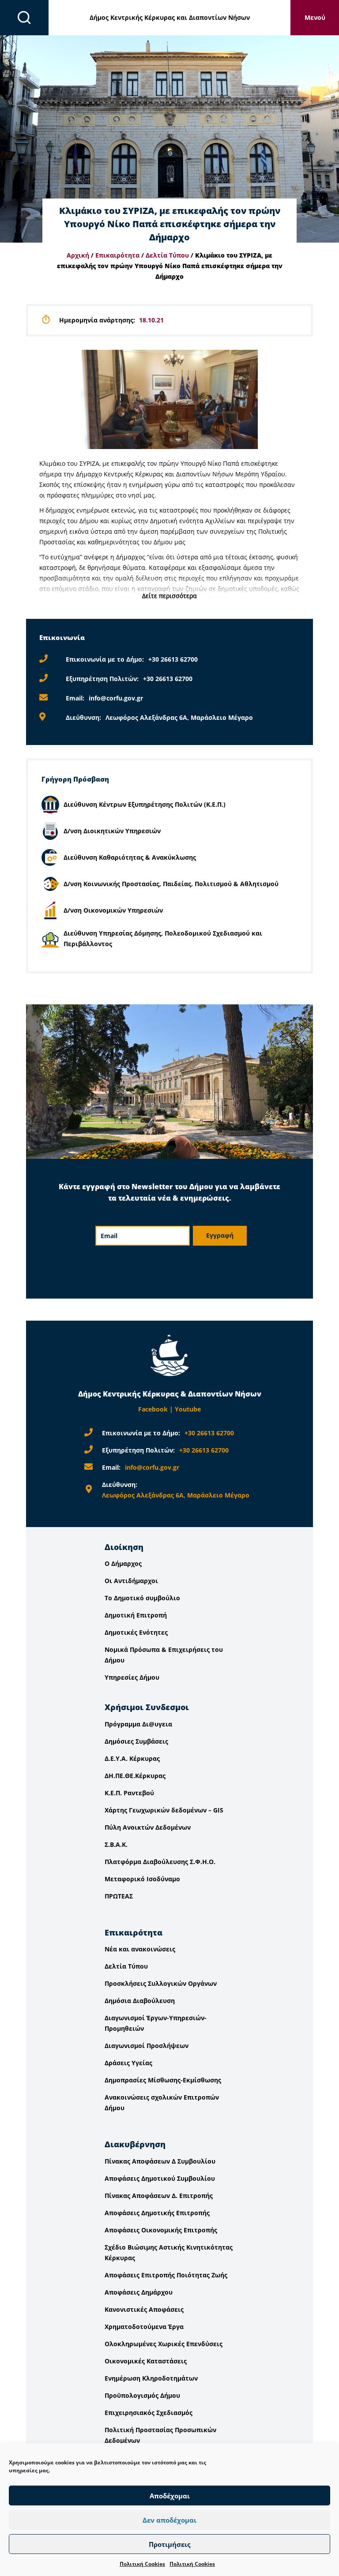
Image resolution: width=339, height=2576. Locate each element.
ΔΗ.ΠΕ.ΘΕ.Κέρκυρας (135, 1776)
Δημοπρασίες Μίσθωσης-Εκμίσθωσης (163, 2080)
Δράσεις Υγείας (128, 2063)
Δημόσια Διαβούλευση (140, 2001)
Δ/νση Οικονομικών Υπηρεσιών (113, 910)
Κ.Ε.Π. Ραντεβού (129, 1793)
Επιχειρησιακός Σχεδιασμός (149, 2413)
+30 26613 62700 (173, 659)
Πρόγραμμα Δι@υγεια (138, 1724)
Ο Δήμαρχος (123, 1563)
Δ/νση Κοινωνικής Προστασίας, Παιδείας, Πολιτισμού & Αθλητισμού (171, 884)
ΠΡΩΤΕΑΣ (119, 1896)
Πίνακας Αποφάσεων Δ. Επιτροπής (159, 2196)
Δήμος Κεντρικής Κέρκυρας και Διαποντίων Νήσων (170, 17)
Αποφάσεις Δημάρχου (139, 2292)
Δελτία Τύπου (167, 255)
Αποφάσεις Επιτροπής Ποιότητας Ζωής (166, 2275)
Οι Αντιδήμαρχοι (131, 1581)
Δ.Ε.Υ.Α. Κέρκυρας (132, 1758)
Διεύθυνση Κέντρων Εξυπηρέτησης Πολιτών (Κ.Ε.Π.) (145, 804)
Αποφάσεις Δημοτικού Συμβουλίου (160, 2178)
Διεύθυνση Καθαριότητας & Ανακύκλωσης (130, 857)
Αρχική (78, 255)
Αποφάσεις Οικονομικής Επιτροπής (161, 2230)
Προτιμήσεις (169, 2544)
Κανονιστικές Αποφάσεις (144, 2309)
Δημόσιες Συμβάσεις (136, 1741)
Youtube (188, 1409)
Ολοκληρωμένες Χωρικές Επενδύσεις (164, 2344)
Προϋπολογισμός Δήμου (142, 2395)
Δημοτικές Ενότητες (136, 1632)
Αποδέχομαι (170, 2496)
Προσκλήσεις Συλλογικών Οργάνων (161, 1983)
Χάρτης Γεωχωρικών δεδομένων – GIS (164, 1810)
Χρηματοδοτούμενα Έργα (144, 2327)
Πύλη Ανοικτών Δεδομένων (148, 1827)
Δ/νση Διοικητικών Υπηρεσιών (112, 831)
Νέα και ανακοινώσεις (140, 1949)
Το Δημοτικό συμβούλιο (142, 1598)
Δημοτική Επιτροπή (136, 1615)
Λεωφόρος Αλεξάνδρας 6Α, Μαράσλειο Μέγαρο (179, 717)
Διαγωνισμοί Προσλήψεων (147, 2046)
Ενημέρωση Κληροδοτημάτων (151, 2378)
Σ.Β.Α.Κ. (116, 1844)
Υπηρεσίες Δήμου (132, 1677)
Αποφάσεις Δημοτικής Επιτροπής (157, 2213)
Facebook (153, 1409)
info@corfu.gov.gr (116, 698)
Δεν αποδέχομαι (169, 2520)
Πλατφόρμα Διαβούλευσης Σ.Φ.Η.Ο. (160, 1862)
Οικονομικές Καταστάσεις (146, 2361)
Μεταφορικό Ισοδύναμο (142, 1879)
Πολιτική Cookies (142, 2564)
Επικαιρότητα (117, 255)
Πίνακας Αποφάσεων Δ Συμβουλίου (160, 2161)
